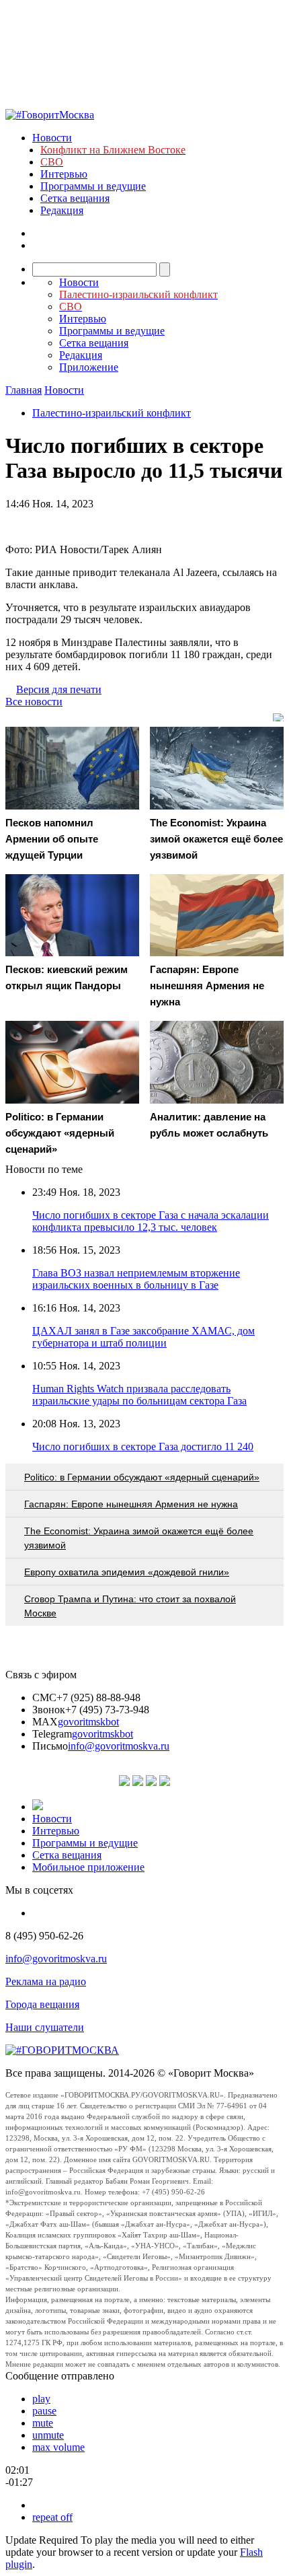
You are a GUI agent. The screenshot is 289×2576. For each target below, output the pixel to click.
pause (44, 2411)
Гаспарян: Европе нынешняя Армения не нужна (131, 1504)
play (41, 2399)
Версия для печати (59, 689)
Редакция (62, 210)
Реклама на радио (46, 1981)
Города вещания (42, 2004)
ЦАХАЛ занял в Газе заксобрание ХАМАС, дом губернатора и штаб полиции (143, 1337)
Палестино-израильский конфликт (112, 413)
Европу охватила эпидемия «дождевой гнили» (127, 1572)
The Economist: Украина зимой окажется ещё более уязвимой (139, 1538)
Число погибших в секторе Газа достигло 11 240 (143, 1446)
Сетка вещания (75, 198)
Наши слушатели (45, 2027)
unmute (48, 2435)
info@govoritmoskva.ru (119, 1746)
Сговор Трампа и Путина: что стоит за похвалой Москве (130, 1606)
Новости (52, 138)
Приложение (89, 367)
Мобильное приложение (88, 1867)
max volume (58, 2447)
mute (43, 2423)
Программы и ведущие (93, 186)
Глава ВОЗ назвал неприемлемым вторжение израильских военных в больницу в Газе (136, 1279)
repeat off (52, 2517)
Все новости (34, 702)
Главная (24, 390)
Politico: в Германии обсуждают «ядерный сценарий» (142, 1477)
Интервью (64, 174)
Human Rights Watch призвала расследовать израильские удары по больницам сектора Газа (139, 1395)
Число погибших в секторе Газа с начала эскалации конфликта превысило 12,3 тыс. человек (151, 1221)
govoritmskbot (88, 1722)
